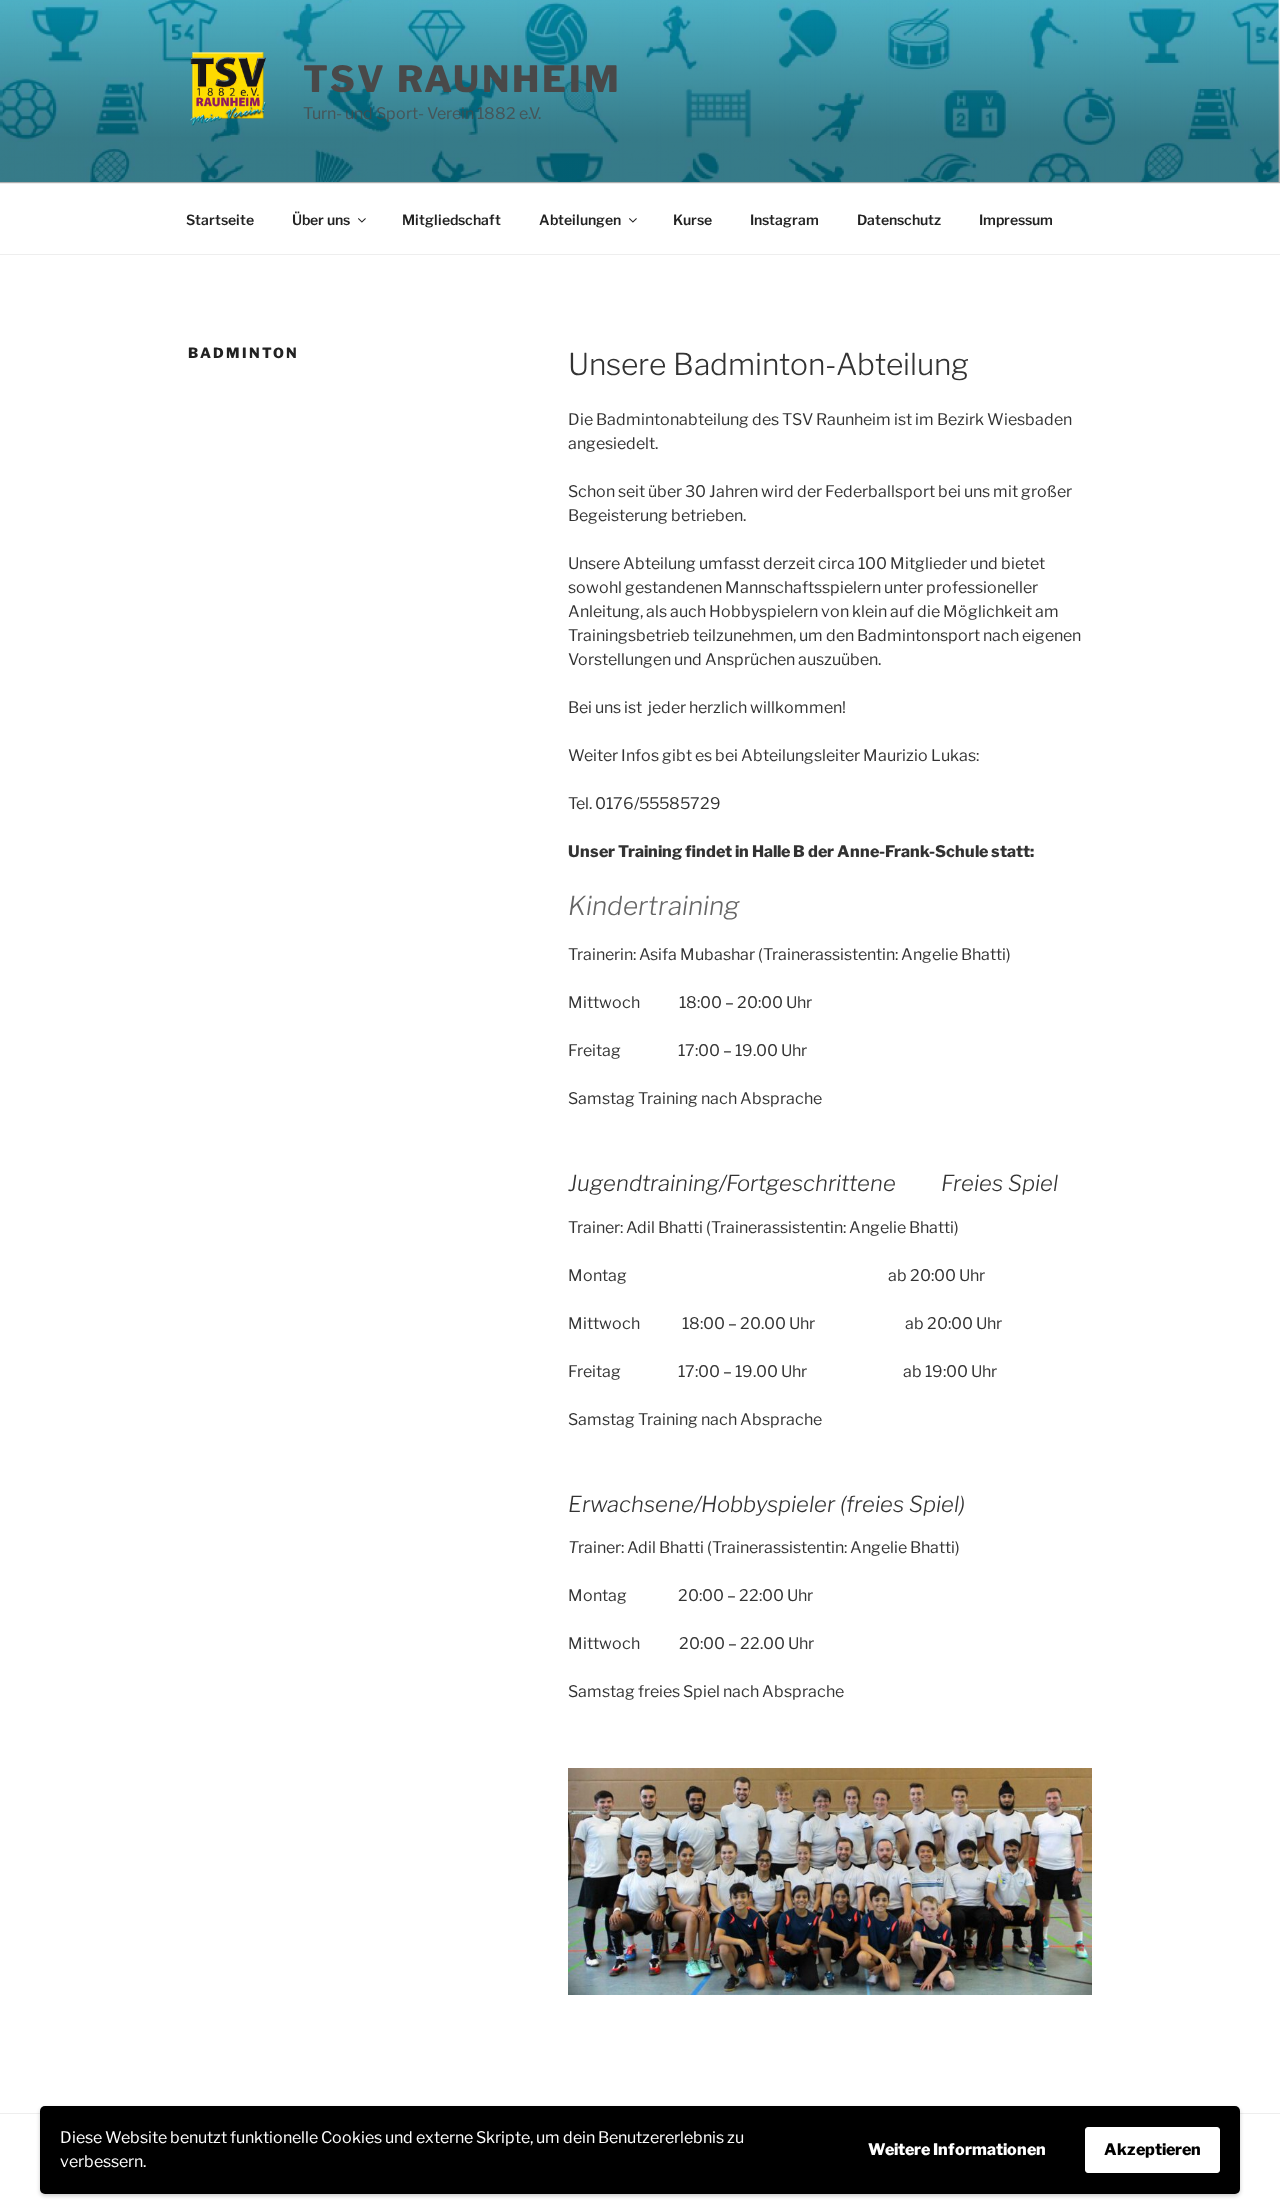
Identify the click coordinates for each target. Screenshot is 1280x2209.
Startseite (220, 219)
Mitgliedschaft (451, 219)
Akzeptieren (1152, 2149)
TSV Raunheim (462, 79)
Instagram (784, 219)
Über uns (321, 219)
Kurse (692, 219)
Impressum (1016, 219)
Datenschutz (899, 219)
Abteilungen (580, 219)
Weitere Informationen (957, 2149)
